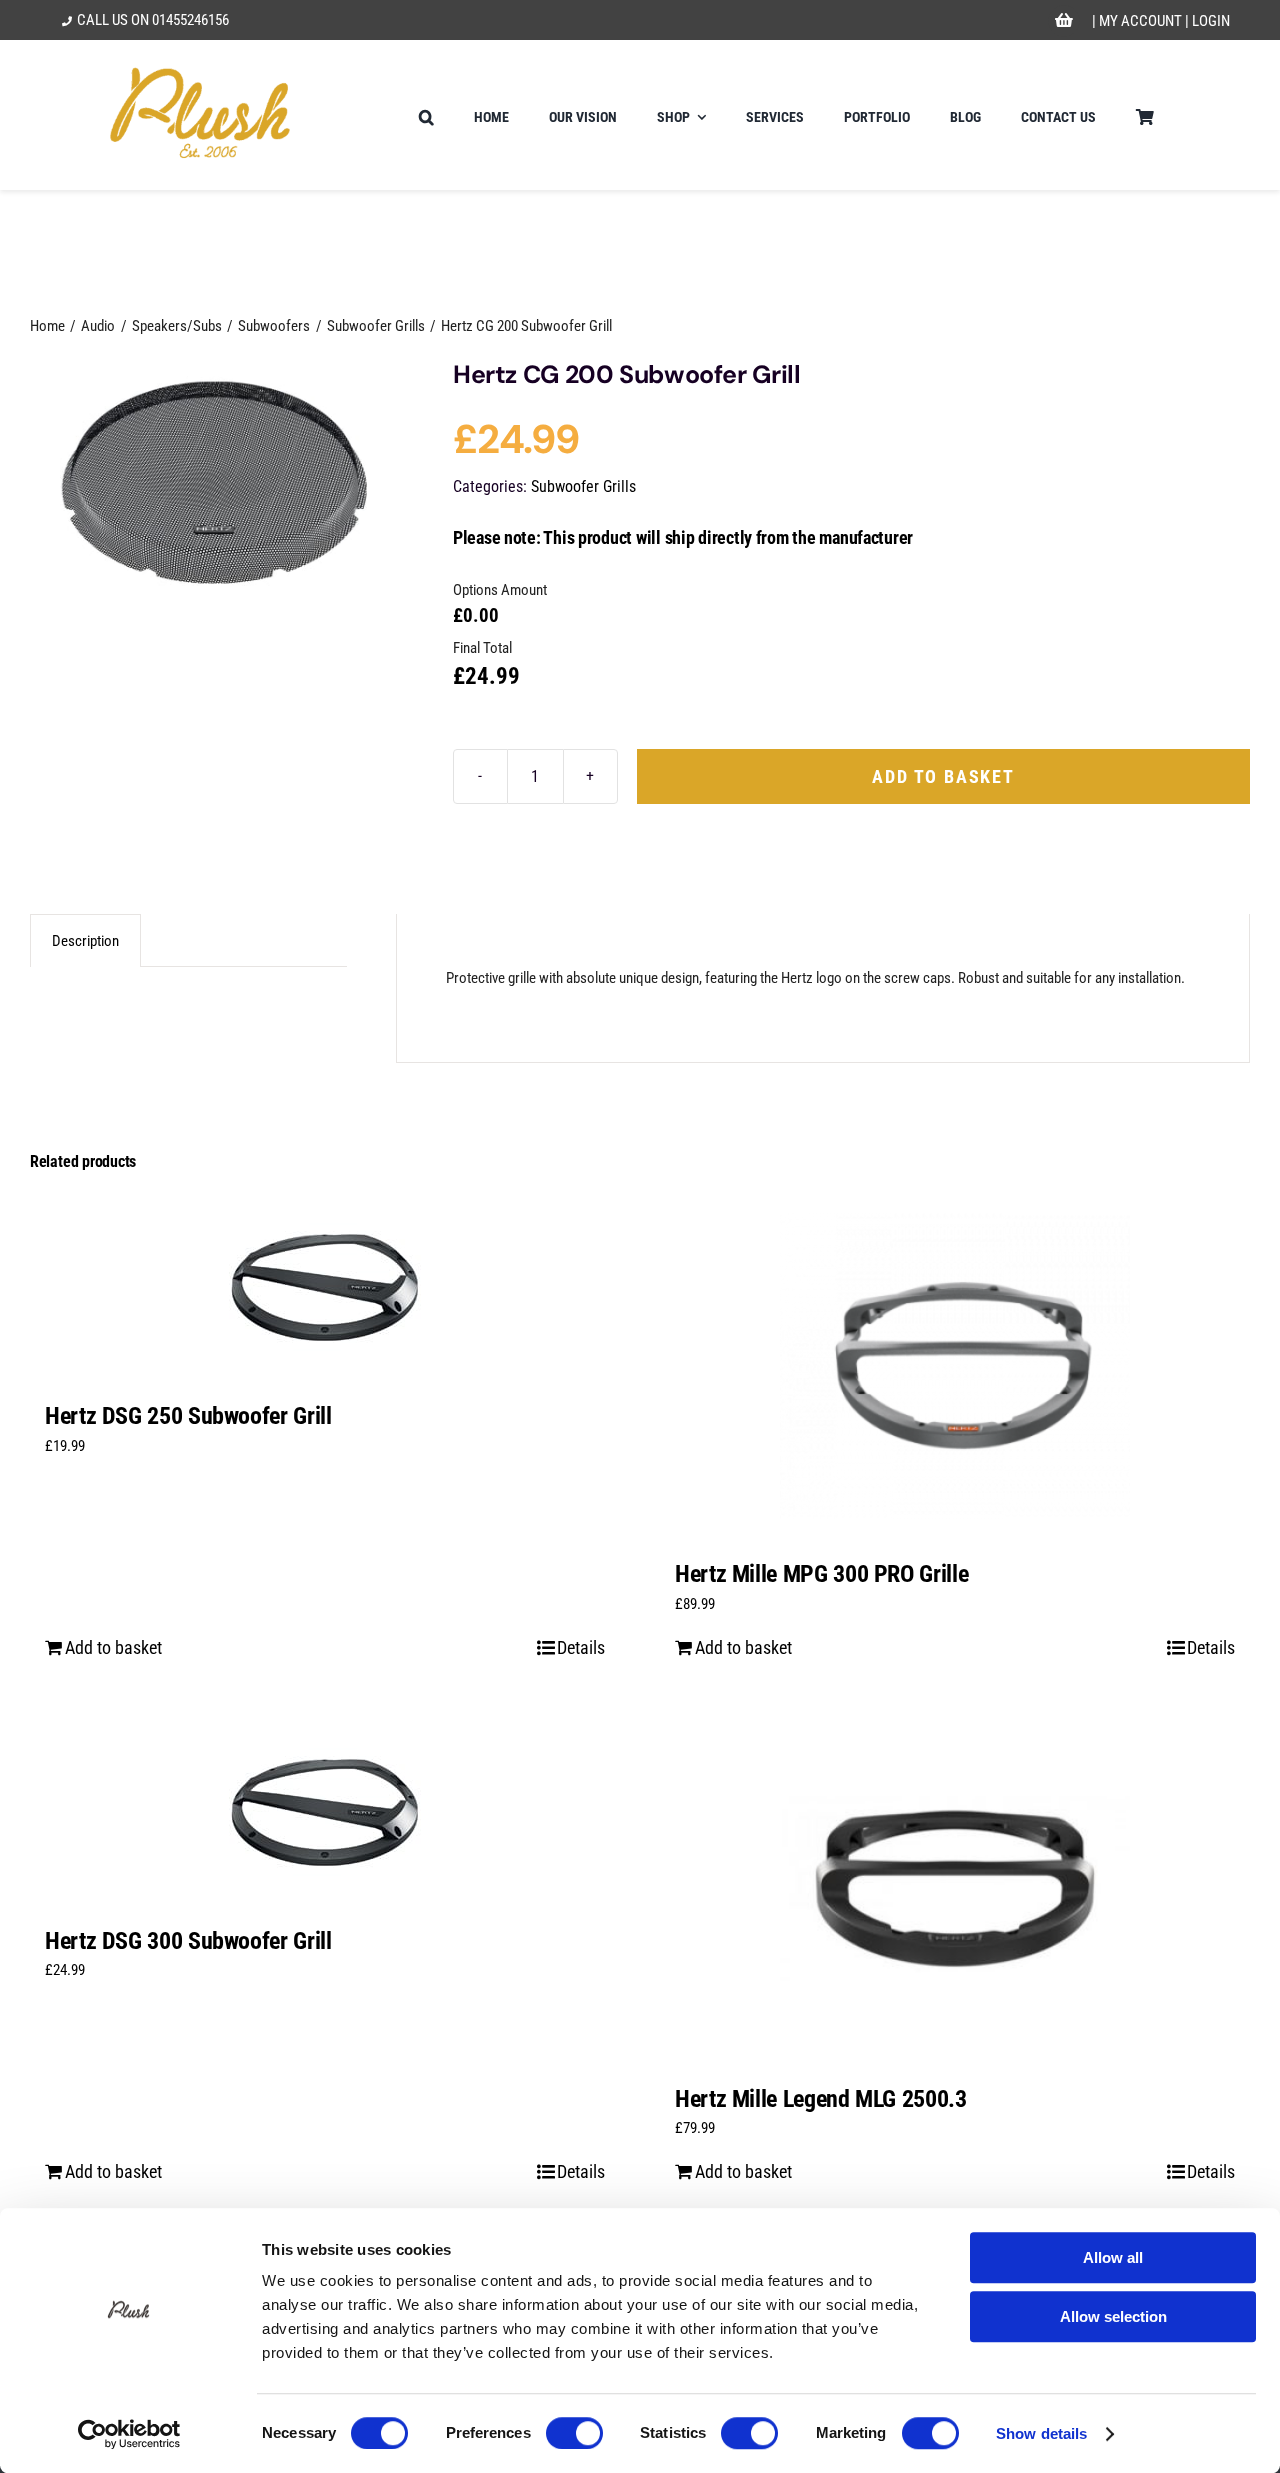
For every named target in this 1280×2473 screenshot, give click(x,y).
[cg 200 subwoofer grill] (217, 478)
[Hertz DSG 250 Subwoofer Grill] (325, 1287)
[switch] (574, 2433)
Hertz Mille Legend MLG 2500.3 (821, 2099)
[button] (426, 115)
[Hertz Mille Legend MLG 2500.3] (955, 1891)
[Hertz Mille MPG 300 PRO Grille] (955, 1366)
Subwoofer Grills (583, 486)
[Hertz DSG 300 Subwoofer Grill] (325, 1812)
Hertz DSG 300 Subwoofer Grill (188, 1941)
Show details (1041, 2433)
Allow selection (1113, 2316)
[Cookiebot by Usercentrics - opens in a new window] (129, 2434)
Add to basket (943, 776)
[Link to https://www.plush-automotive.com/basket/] (1064, 21)
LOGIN (1211, 21)
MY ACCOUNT (1140, 21)
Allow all (1113, 2257)
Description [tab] (85, 941)
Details (581, 1647)
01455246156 (190, 20)
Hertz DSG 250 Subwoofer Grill (188, 1416)
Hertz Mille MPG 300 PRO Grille (821, 1574)
